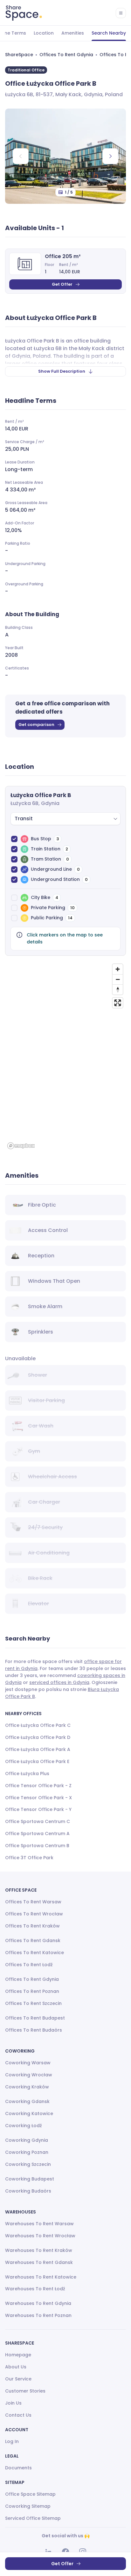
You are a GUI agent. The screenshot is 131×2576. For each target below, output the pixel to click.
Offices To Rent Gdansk (33, 1940)
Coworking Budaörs (28, 2191)
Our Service (18, 2379)
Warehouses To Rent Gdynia (38, 2303)
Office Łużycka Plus (27, 1774)
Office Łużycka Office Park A (38, 1749)
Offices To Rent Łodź (29, 1965)
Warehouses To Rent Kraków (39, 2250)
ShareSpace (19, 55)
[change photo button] (110, 156)
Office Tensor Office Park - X (38, 1798)
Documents (18, 2468)
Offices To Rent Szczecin (33, 2003)
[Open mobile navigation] (121, 13)
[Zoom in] (118, 969)
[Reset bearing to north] (118, 989)
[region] (65, 1056)
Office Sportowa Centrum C (38, 1821)
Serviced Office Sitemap (33, 2518)
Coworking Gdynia (27, 2140)
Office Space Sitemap (30, 2494)
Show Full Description (62, 371)
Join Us (13, 2403)
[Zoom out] (118, 979)
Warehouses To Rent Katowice (41, 2277)
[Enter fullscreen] (118, 1003)
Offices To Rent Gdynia (66, 55)
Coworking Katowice (29, 2113)
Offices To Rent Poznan (32, 1991)
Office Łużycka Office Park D (38, 1737)
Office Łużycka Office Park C (38, 1725)
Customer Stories (25, 2391)
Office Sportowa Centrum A (37, 1834)
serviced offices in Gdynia (59, 1682)
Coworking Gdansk (27, 2101)
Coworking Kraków (27, 2087)
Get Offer (62, 284)
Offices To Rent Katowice (34, 1953)
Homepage (18, 2355)
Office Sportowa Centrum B (37, 1846)
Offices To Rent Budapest (35, 2018)
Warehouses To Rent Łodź (35, 2289)
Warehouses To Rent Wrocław (40, 2236)
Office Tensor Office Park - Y (38, 1809)
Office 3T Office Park (29, 1858)
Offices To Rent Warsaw (33, 1902)
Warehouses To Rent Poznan (38, 2315)
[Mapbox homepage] (21, 1146)
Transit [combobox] (24, 819)
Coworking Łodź (24, 2126)
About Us (16, 2367)
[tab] (44, 33)
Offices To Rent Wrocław (34, 1914)
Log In (12, 2441)
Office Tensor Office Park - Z (38, 1786)
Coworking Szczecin (28, 2164)
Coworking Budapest (30, 2179)
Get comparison (36, 725)
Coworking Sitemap (28, 2506)
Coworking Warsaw (28, 2063)
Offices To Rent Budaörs (34, 2030)
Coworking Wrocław (29, 2075)
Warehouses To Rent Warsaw (39, 2224)
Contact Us (18, 2415)
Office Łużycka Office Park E (37, 1761)
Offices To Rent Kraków (32, 1926)
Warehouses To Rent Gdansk (39, 2262)
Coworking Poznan (27, 2152)
